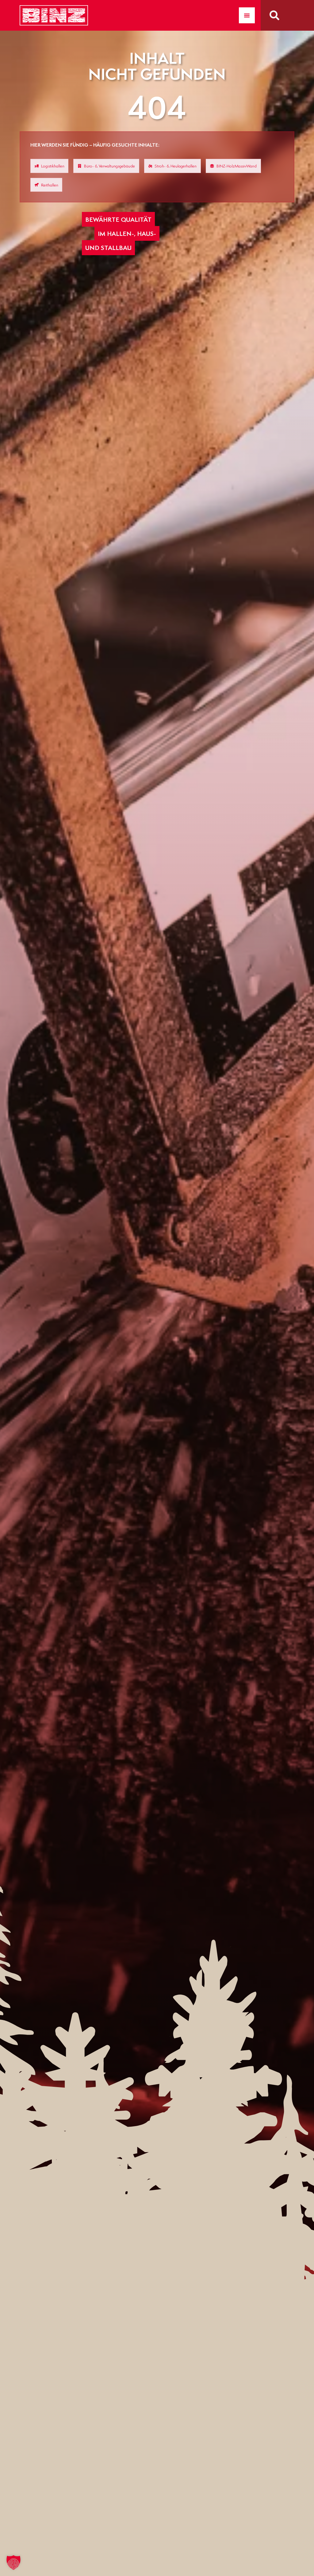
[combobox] (289, 15)
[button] (13, 2563)
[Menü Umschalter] (247, 15)
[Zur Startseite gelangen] (54, 15)
